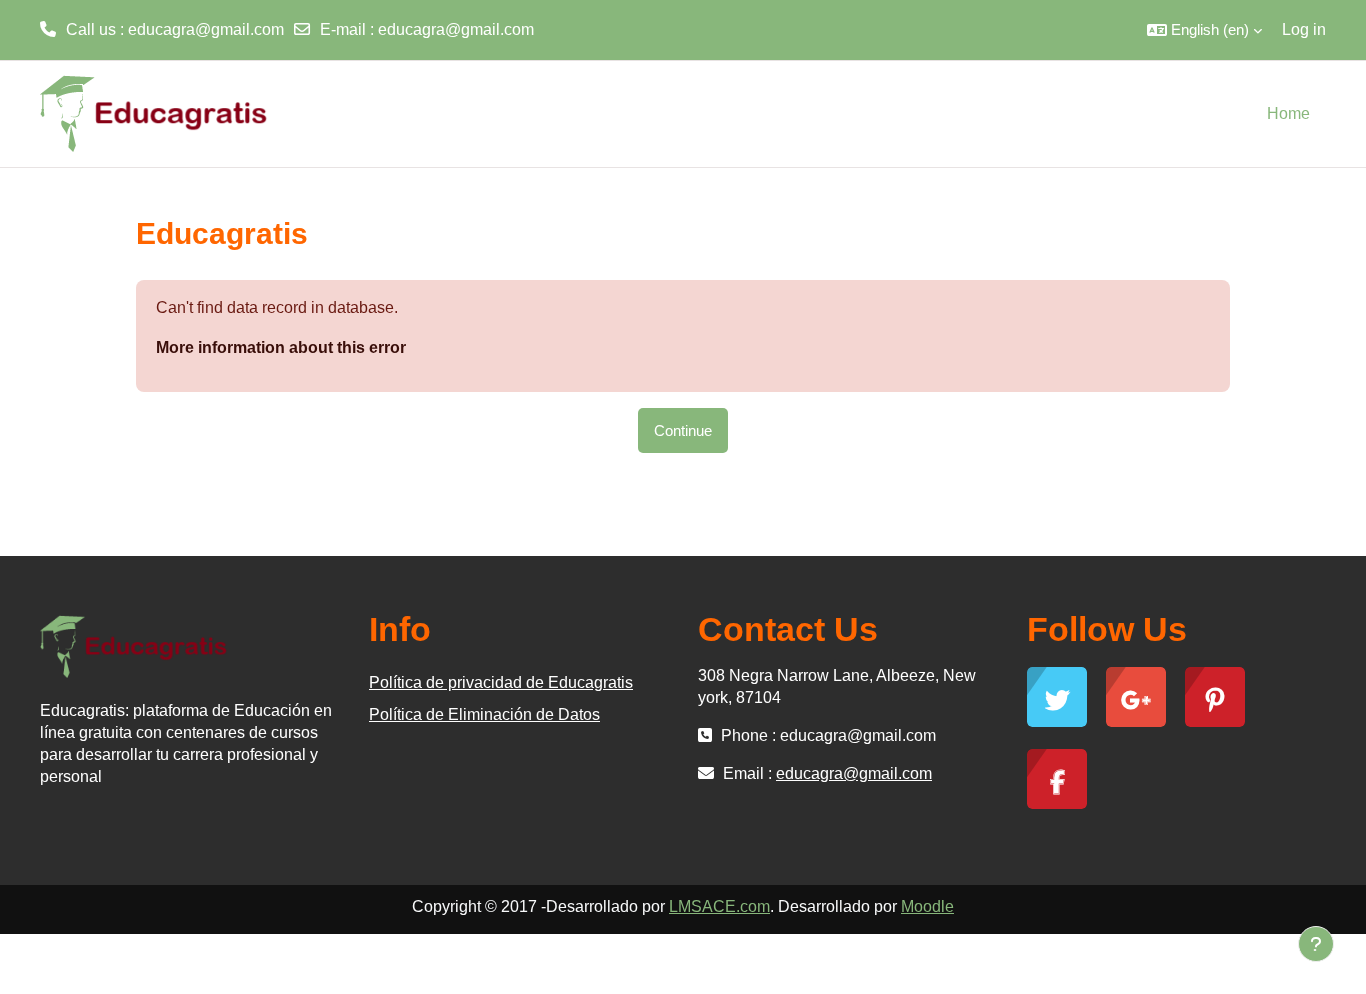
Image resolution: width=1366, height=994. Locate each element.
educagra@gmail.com (456, 29)
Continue (683, 430)
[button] (1204, 30)
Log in (1304, 29)
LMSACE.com (719, 906)
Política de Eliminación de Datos (484, 714)
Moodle (927, 906)
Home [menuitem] (1288, 113)
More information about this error (281, 347)
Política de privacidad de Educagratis (501, 682)
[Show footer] (1316, 944)
